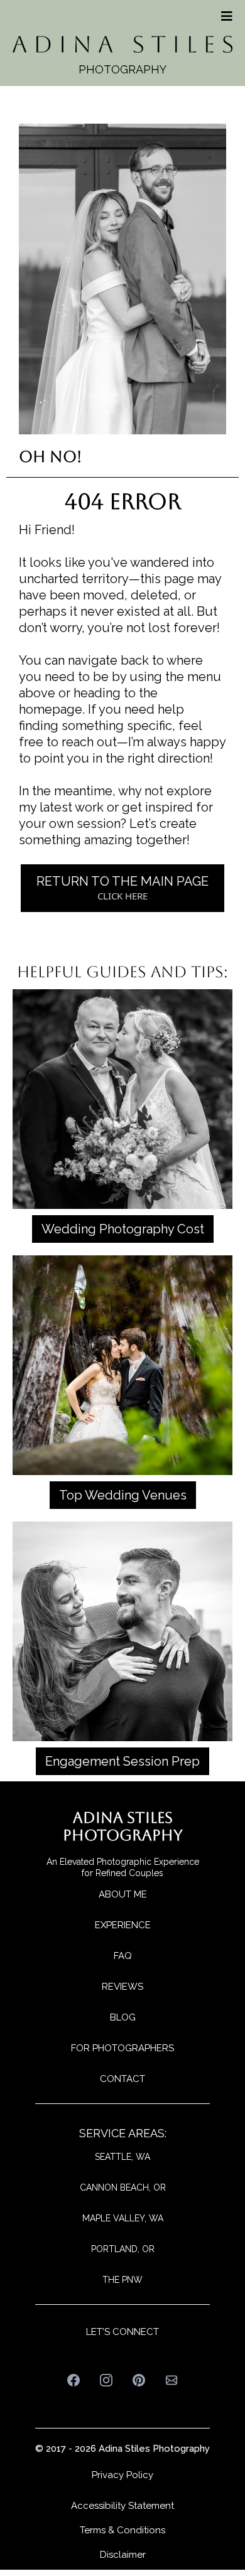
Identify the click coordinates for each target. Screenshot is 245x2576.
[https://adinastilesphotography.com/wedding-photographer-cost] (122, 1098)
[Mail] (171, 2380)
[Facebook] (73, 2380)
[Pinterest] (139, 2380)
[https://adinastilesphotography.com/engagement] (122, 1630)
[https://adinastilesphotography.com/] (122, 43)
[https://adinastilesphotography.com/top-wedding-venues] (122, 1364)
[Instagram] (106, 2380)
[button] (225, 16)
